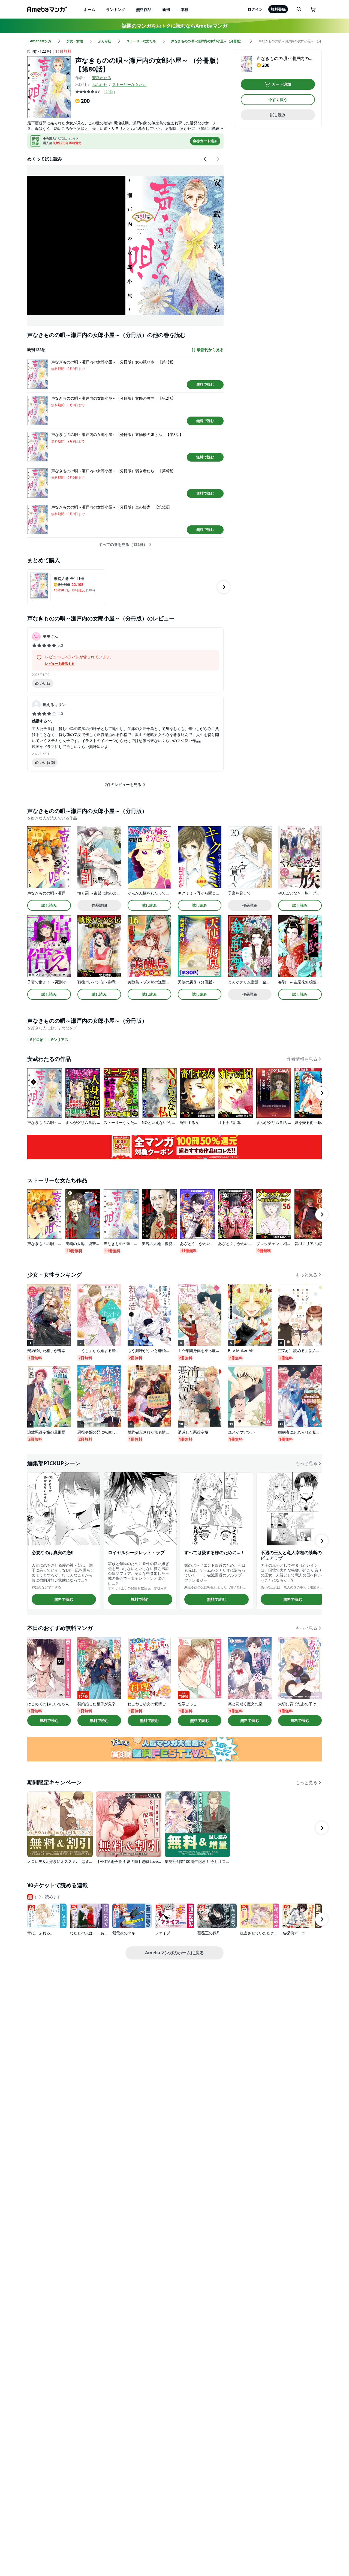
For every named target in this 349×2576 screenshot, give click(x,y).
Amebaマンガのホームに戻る (174, 1953)
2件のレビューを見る (123, 784)
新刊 (166, 9)
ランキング (116, 9)
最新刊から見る (210, 350)
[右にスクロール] (218, 159)
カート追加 (281, 84)
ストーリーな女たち (129, 84)
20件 (109, 92)
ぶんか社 (100, 84)
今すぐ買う (278, 99)
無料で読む (205, 384)
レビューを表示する (60, 664)
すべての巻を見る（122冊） (123, 544)
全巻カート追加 (205, 141)
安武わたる (102, 78)
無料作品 (144, 9)
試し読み (278, 115)
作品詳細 (99, 905)
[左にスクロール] (206, 159)
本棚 (185, 9)
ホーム (89, 9)
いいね (45, 683)
